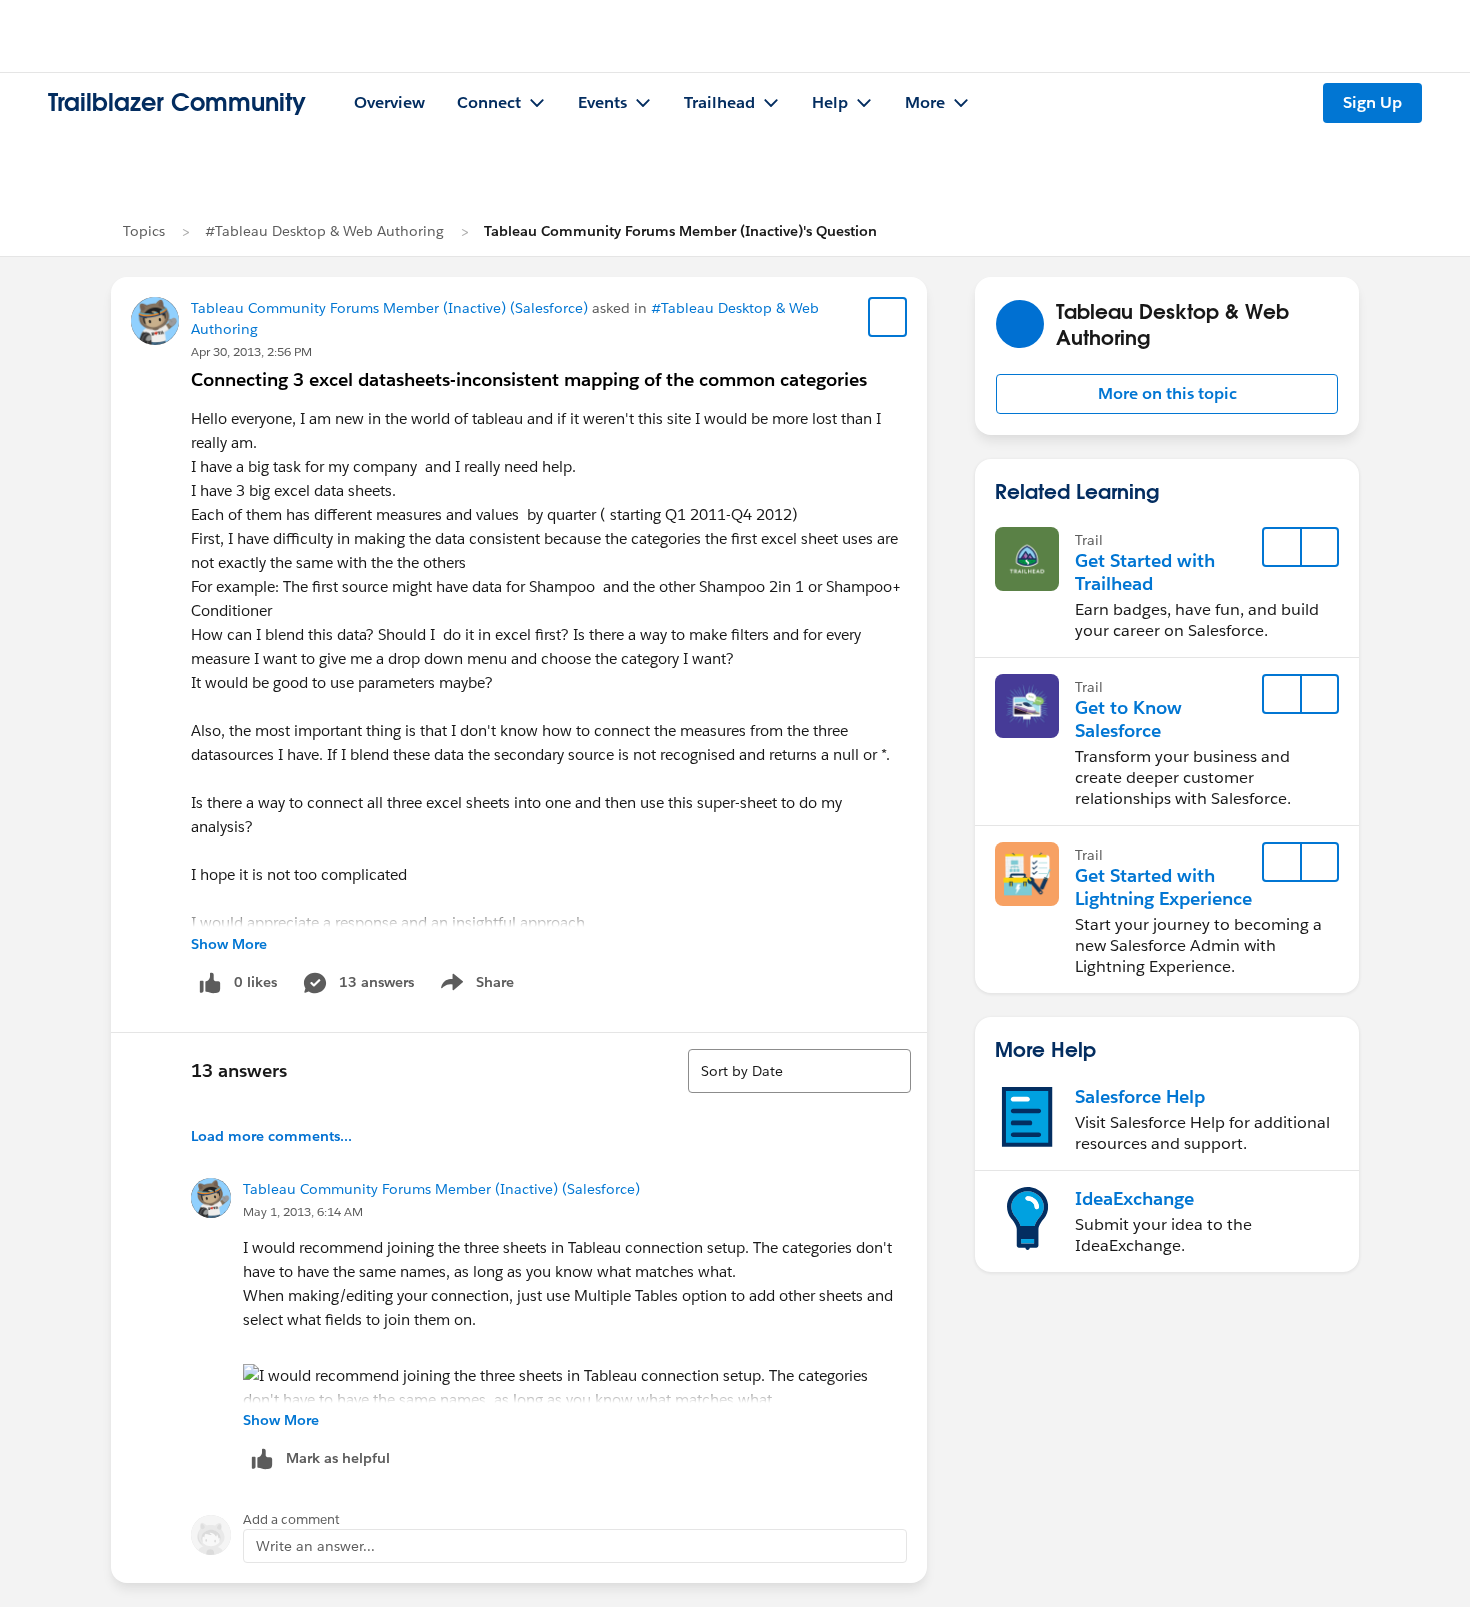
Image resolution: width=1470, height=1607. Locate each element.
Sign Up (1372, 102)
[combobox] (799, 1071)
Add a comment (291, 1519)
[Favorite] (888, 317)
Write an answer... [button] (315, 1546)
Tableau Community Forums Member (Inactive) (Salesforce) (389, 308)
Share (474, 986)
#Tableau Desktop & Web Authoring (324, 231)
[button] (1167, 394)
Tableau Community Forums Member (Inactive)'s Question (680, 231)
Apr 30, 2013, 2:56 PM (251, 351)
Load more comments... (271, 1136)
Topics (144, 231)
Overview (389, 102)
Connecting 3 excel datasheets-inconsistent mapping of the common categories (529, 379)
